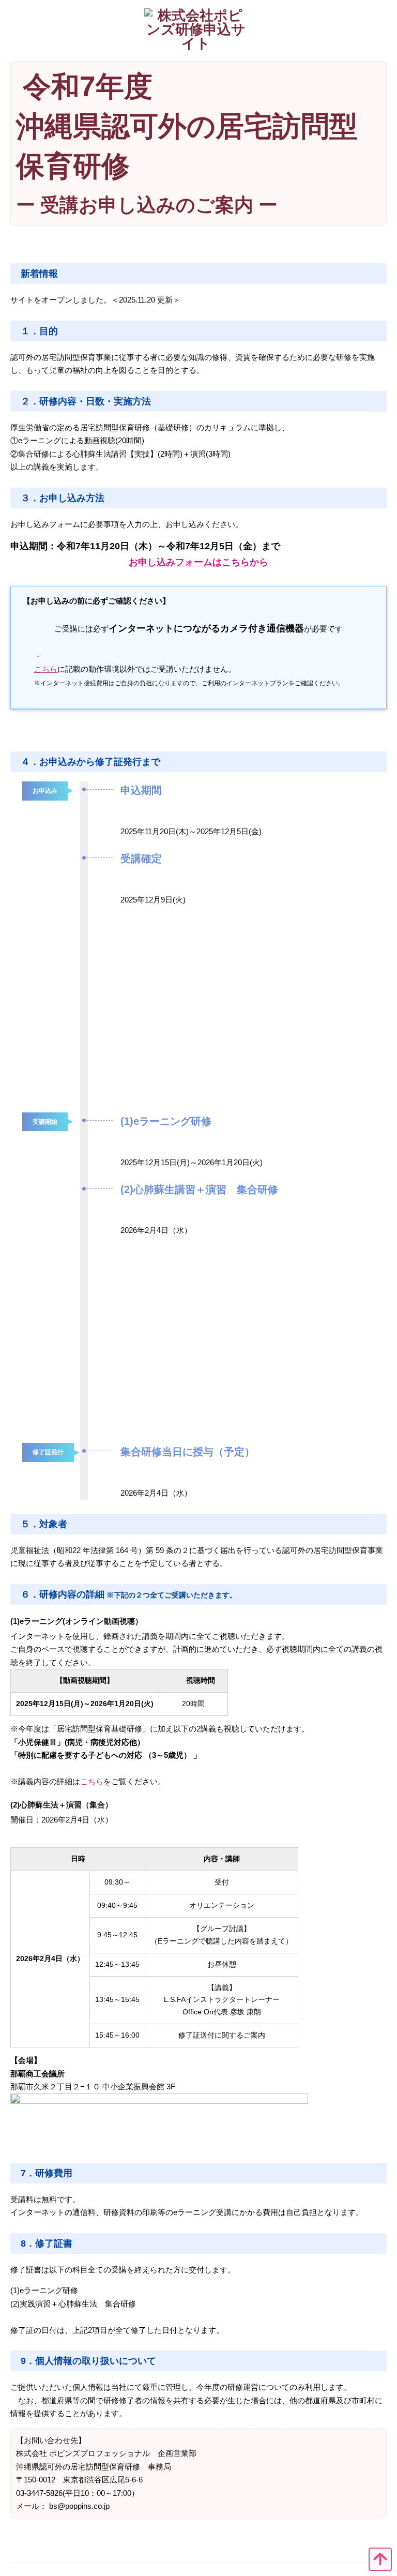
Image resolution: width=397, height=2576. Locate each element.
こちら (46, 669)
